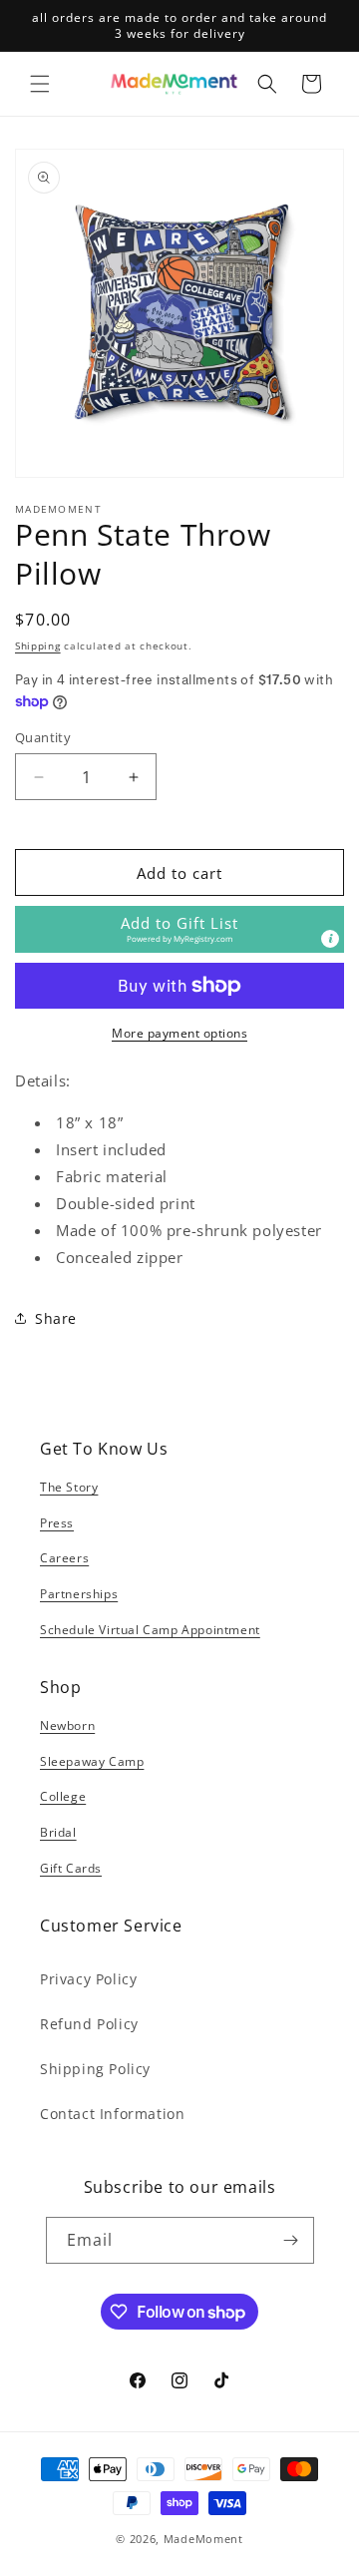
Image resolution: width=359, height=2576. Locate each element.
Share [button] (56, 1318)
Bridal (58, 1832)
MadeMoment (203, 2539)
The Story (69, 1487)
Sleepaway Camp (92, 1761)
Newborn (67, 1725)
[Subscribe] (291, 2240)
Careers (64, 1558)
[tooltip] (330, 939)
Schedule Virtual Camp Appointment (150, 1630)
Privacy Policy (88, 1979)
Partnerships (79, 1594)
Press (57, 1523)
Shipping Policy (95, 2069)
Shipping (38, 645)
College (63, 1796)
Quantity (43, 737)
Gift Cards (71, 1868)
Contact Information (112, 2114)
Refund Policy (89, 2024)
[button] (40, 84)
